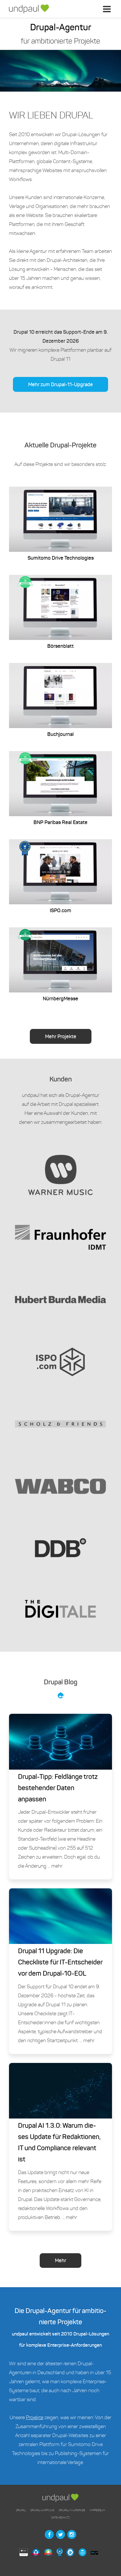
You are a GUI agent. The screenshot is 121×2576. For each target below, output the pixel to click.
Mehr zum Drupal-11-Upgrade (60, 385)
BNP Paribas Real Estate (60, 788)
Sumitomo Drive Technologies (60, 524)
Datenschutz (60, 2517)
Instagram (72, 2534)
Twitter (60, 2534)
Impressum (98, 2510)
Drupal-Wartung (42, 2510)
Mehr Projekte (61, 1037)
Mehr (60, 2261)
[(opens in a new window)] (26, 2553)
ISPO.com (60, 877)
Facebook (49, 2534)
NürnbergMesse (60, 965)
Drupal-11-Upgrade (72, 2510)
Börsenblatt (60, 612)
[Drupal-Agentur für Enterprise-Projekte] (29, 9)
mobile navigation (107, 13)
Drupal (21, 2510)
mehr (57, 1866)
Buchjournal (60, 700)
